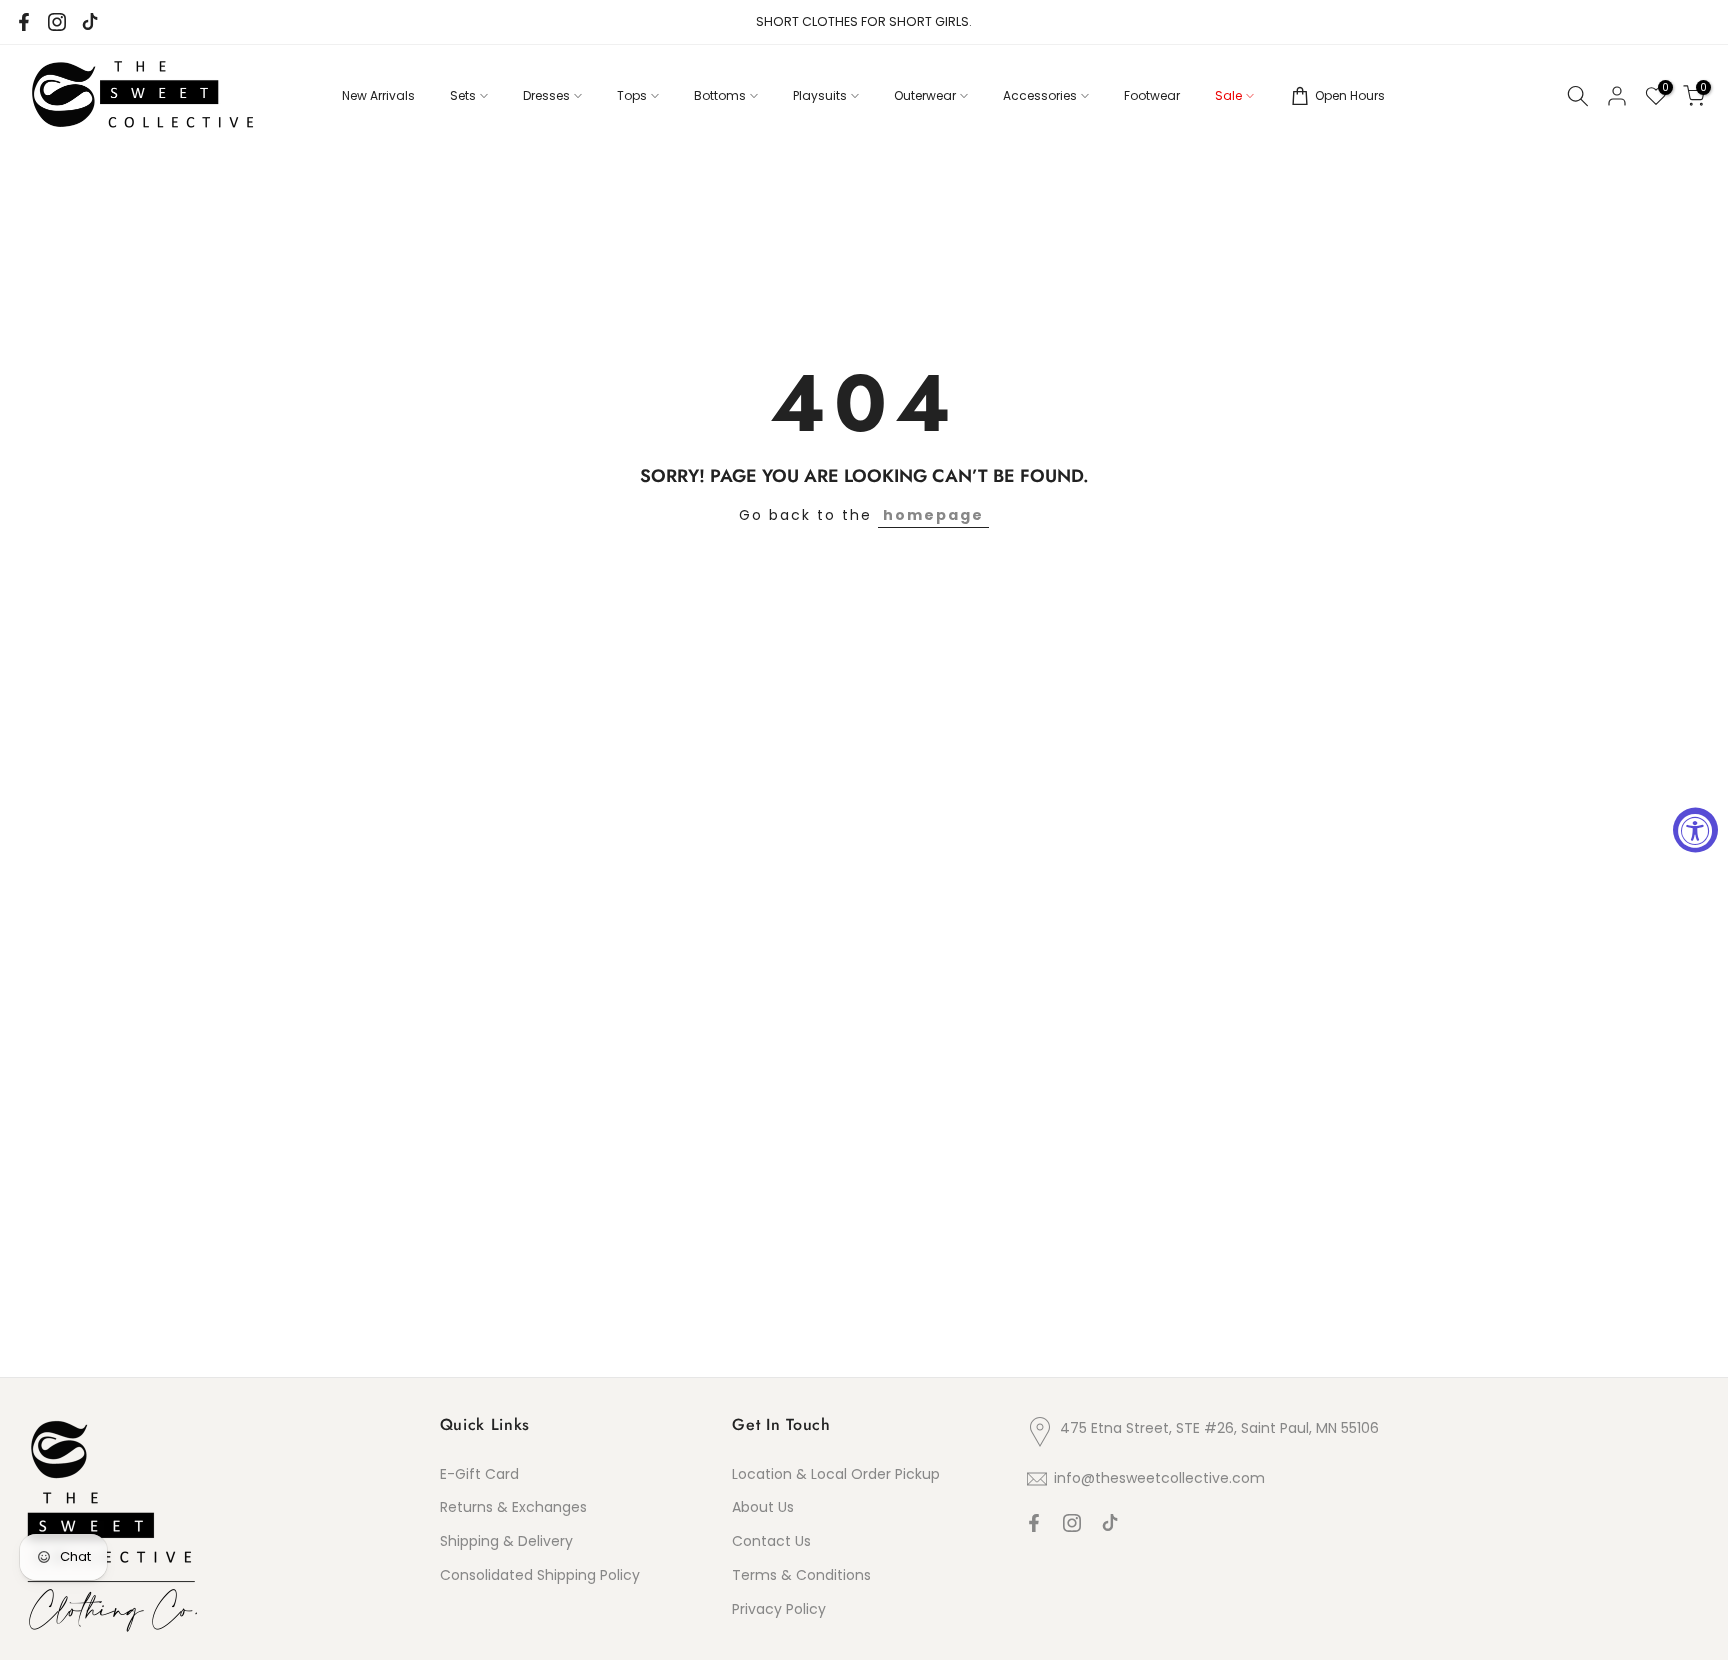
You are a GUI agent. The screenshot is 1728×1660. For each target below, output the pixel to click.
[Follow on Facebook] (24, 22)
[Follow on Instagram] (57, 22)
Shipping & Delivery (506, 1541)
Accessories (1040, 95)
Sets (463, 95)
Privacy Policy (779, 1609)
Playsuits (820, 95)
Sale (1228, 95)
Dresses (546, 95)
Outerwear (925, 95)
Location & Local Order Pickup (836, 1474)
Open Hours (1350, 95)
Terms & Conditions (801, 1575)
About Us (763, 1507)
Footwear (1152, 95)
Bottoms (720, 95)
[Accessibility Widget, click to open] (1695, 830)
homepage (933, 515)
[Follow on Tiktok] (90, 22)
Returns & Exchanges (513, 1507)
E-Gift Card (479, 1474)
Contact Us (771, 1541)
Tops (632, 95)
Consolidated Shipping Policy (540, 1575)
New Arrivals (378, 95)
